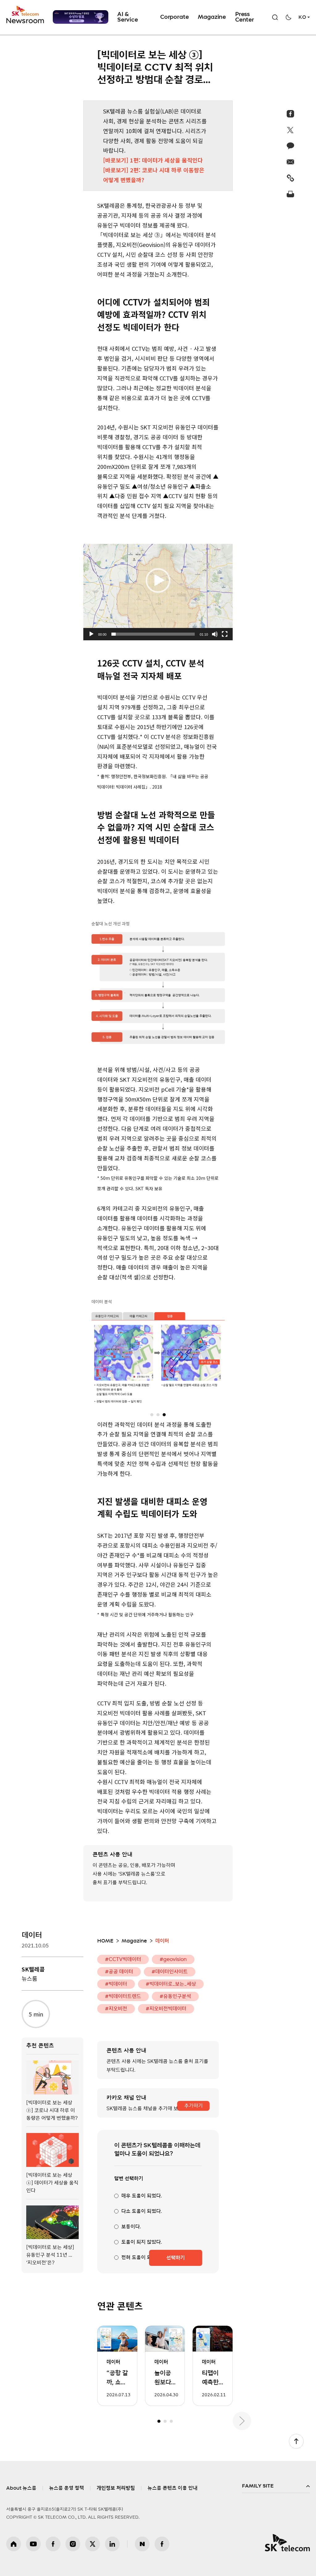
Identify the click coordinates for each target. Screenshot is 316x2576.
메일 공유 (291, 162)
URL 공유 (291, 178)
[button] (158, 580)
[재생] (91, 634)
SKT (26, 15)
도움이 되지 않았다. (142, 2242)
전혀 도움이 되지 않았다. (147, 2258)
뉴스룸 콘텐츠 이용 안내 (173, 2488)
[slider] (153, 634)
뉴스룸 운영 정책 (67, 2488)
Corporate (174, 17)
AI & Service (128, 17)
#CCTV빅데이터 (123, 1959)
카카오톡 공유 (291, 146)
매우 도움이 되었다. (142, 2196)
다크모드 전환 (289, 17)
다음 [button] (242, 2421)
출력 (291, 194)
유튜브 (33, 2544)
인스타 (73, 2544)
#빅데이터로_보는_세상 (171, 1984)
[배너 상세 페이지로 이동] (81, 17)
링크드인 (112, 2544)
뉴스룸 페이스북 (162, 2544)
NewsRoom (25, 20)
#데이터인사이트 (170, 1972)
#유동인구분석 (175, 1996)
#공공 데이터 (119, 1972)
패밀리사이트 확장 (276, 2486)
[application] (158, 580)
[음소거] (215, 634)
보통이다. (131, 2227)
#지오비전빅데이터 (166, 2009)
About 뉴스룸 (21, 2488)
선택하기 (176, 2258)
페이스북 (53, 2544)
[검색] (275, 17)
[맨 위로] (296, 2441)
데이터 (32, 1935)
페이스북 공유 (291, 114)
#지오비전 (116, 2009)
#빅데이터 (116, 1984)
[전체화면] (225, 634)
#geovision (173, 1959)
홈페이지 (14, 2544)
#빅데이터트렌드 (123, 1996)
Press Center (245, 17)
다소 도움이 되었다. (142, 2211)
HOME (105, 1941)
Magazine (212, 17)
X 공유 (291, 130)
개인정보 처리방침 (116, 2488)
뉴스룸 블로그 (142, 2544)
